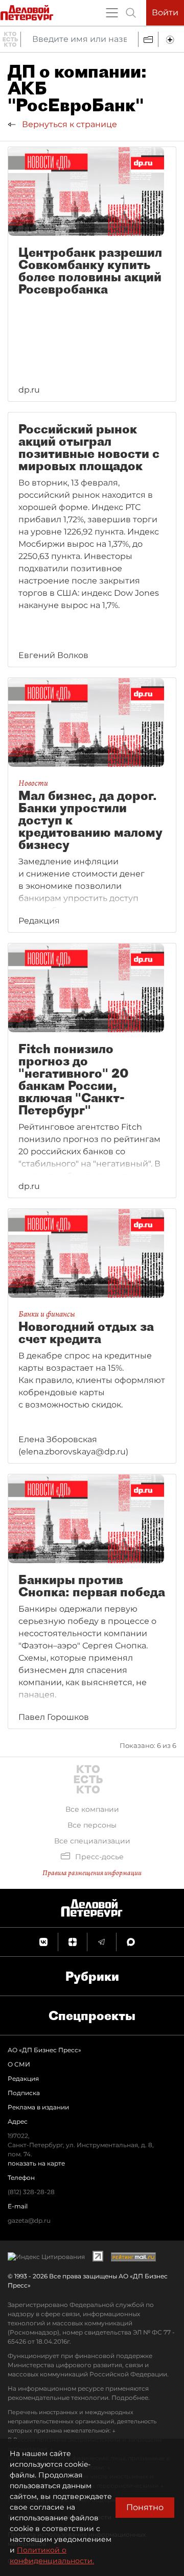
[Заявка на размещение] (171, 39)
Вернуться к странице (68, 124)
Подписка (24, 2093)
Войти (165, 13)
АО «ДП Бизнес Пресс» (44, 2050)
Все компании (92, 1809)
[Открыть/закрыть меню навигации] (112, 13)
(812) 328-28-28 (31, 2192)
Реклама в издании (38, 2107)
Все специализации (92, 1841)
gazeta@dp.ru (29, 2220)
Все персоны (92, 1825)
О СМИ (19, 2064)
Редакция (23, 2079)
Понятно (145, 2507)
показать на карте (36, 2163)
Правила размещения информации (92, 1873)
